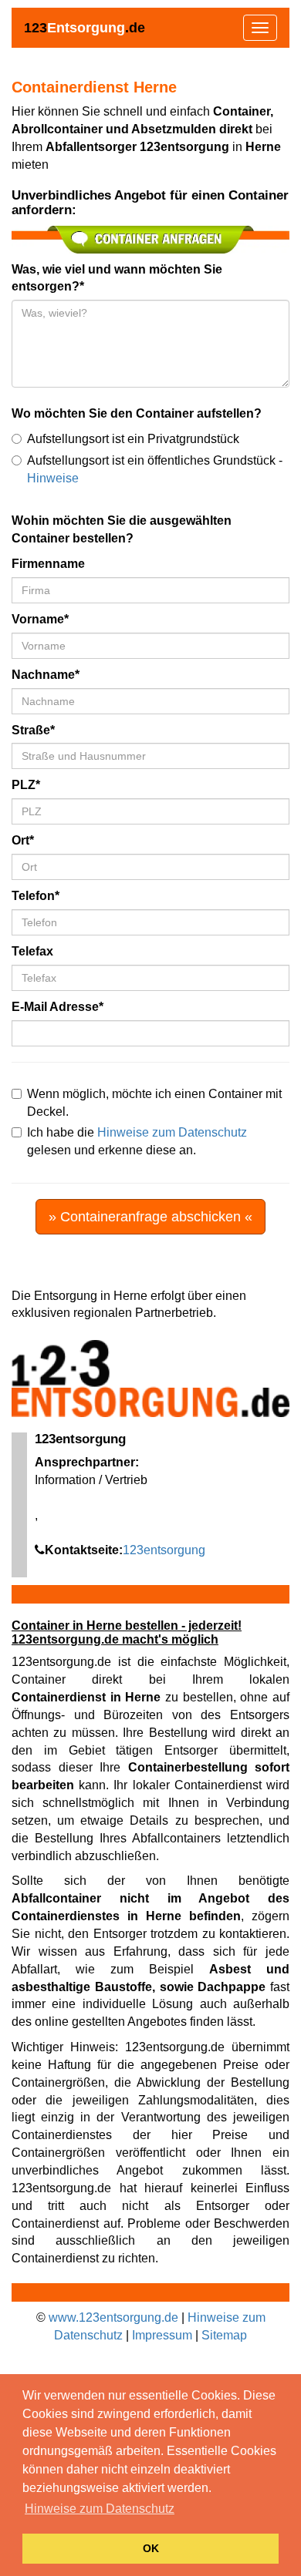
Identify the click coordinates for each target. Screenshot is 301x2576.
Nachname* (46, 675)
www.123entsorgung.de (113, 2317)
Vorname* (40, 619)
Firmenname (48, 564)
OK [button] (151, 2548)
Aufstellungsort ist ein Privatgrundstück (133, 439)
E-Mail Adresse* (57, 1007)
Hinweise (53, 478)
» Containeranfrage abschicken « (150, 1217)
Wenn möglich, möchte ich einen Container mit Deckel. (154, 1103)
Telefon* (36, 896)
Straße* (33, 730)
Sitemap (224, 2335)
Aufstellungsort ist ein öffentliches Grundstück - (155, 469)
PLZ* (26, 785)
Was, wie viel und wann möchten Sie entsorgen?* (117, 278)
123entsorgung (164, 1550)
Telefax (32, 951)
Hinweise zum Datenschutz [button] (100, 2509)
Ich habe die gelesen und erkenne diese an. (137, 1141)
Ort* (23, 840)
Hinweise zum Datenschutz (172, 1132)
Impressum (162, 2335)
